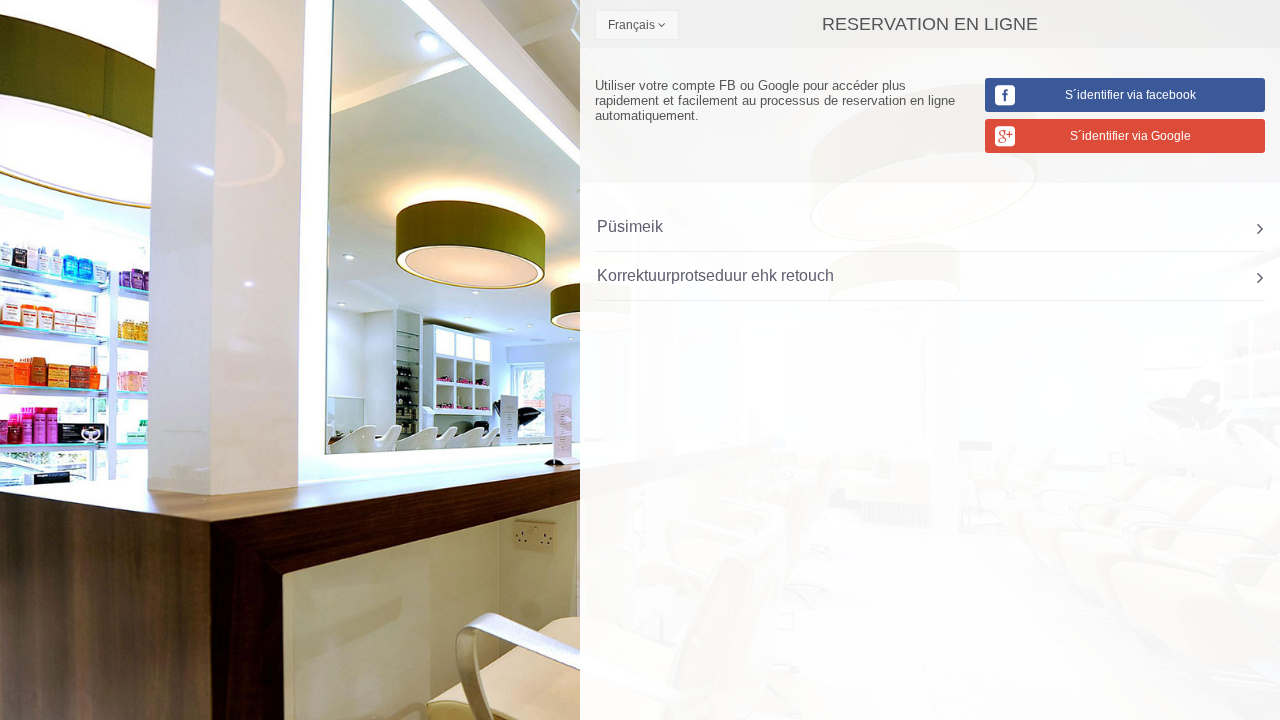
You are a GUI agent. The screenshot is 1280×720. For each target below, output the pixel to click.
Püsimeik (630, 226)
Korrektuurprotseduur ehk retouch (715, 275)
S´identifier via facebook (1130, 95)
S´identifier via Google (1130, 136)
